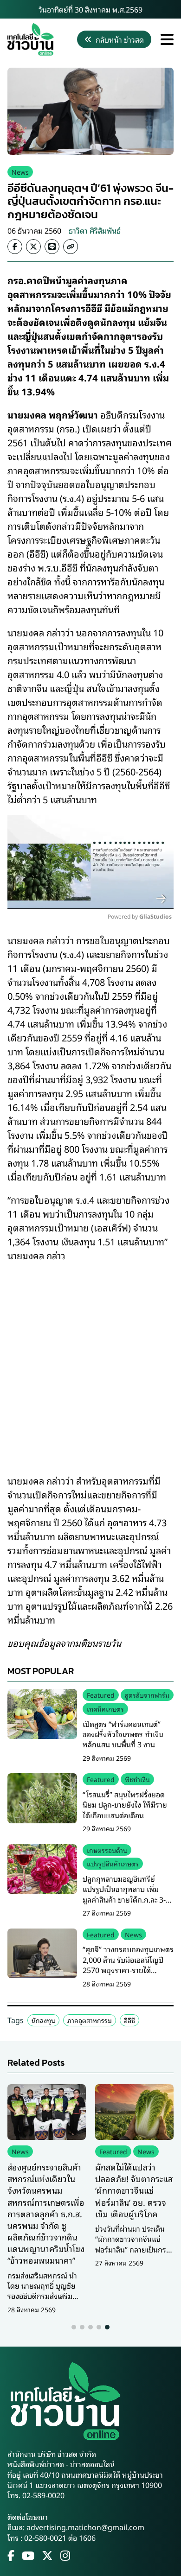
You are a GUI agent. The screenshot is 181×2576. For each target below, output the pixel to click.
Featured (101, 1695)
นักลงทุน (43, 2020)
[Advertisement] (90, 1362)
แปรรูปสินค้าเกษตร (113, 1863)
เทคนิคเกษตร (105, 1709)
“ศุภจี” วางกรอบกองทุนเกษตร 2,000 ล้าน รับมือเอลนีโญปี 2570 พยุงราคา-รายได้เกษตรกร (128, 1964)
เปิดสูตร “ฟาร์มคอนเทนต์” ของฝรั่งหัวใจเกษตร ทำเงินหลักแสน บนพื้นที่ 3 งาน (123, 1734)
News (20, 172)
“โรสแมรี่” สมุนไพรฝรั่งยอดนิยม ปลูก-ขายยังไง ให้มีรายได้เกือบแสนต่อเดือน (125, 1805)
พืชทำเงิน (137, 1779)
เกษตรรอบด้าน (107, 1850)
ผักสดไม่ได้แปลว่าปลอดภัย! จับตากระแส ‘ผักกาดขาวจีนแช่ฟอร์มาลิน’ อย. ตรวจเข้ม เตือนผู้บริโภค (134, 2190)
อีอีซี (129, 2020)
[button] (74, 2327)
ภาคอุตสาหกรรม (90, 2020)
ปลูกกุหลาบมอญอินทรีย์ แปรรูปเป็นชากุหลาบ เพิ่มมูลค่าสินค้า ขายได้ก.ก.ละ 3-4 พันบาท (126, 1894)
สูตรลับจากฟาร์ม (147, 1695)
